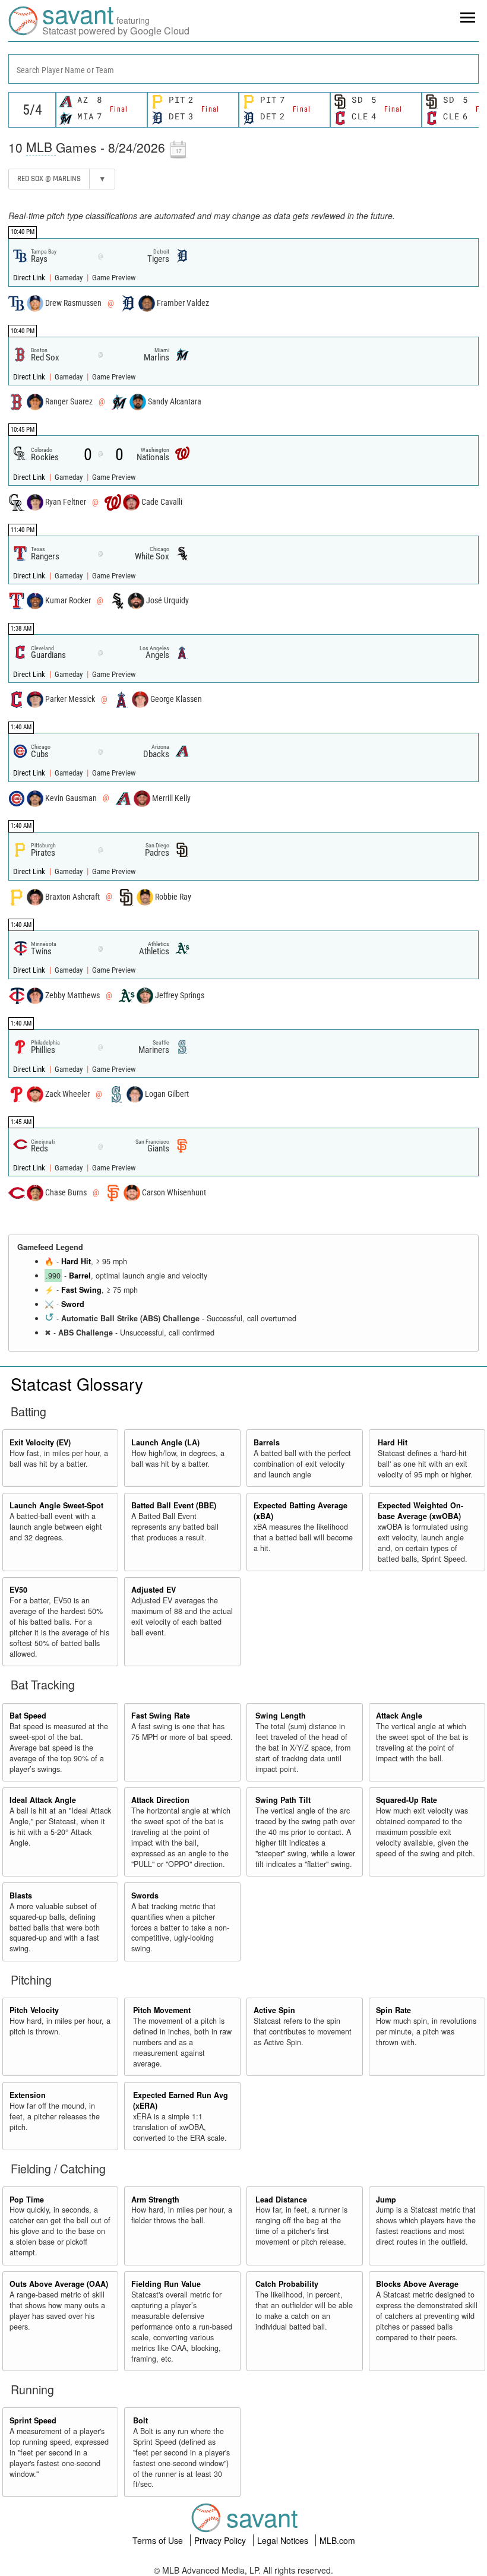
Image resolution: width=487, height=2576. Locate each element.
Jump (386, 2200)
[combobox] (243, 69)
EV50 (18, 1590)
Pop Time (27, 2200)
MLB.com (337, 2540)
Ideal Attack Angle (43, 1800)
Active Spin (274, 2010)
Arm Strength (155, 2200)
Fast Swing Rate (161, 1716)
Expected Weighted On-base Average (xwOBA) (420, 1511)
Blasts (21, 1895)
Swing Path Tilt (283, 1800)
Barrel (80, 1276)
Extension (28, 2095)
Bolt (140, 2420)
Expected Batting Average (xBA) (301, 1511)
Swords (145, 1895)
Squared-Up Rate (407, 1800)
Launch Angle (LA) (165, 1442)
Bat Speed (28, 1716)
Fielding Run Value (166, 2284)
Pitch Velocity (34, 2010)
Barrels (267, 1442)
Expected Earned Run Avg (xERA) (181, 2100)
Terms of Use (159, 2540)
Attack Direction (160, 1800)
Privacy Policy (221, 2540)
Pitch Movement (162, 2010)
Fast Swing (81, 1290)
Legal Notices (284, 2540)
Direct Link (30, 278)
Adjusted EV (154, 1590)
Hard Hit (76, 1261)
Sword (73, 1304)
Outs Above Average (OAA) (59, 2284)
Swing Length (281, 1716)
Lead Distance (281, 2200)
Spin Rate (393, 2010)
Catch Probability (287, 2284)
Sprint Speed (33, 2420)
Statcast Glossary (77, 1384)
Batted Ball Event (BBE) (174, 1505)
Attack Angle (399, 1716)
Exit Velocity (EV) (40, 1442)
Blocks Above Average (417, 2284)
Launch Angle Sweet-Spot (56, 1505)
